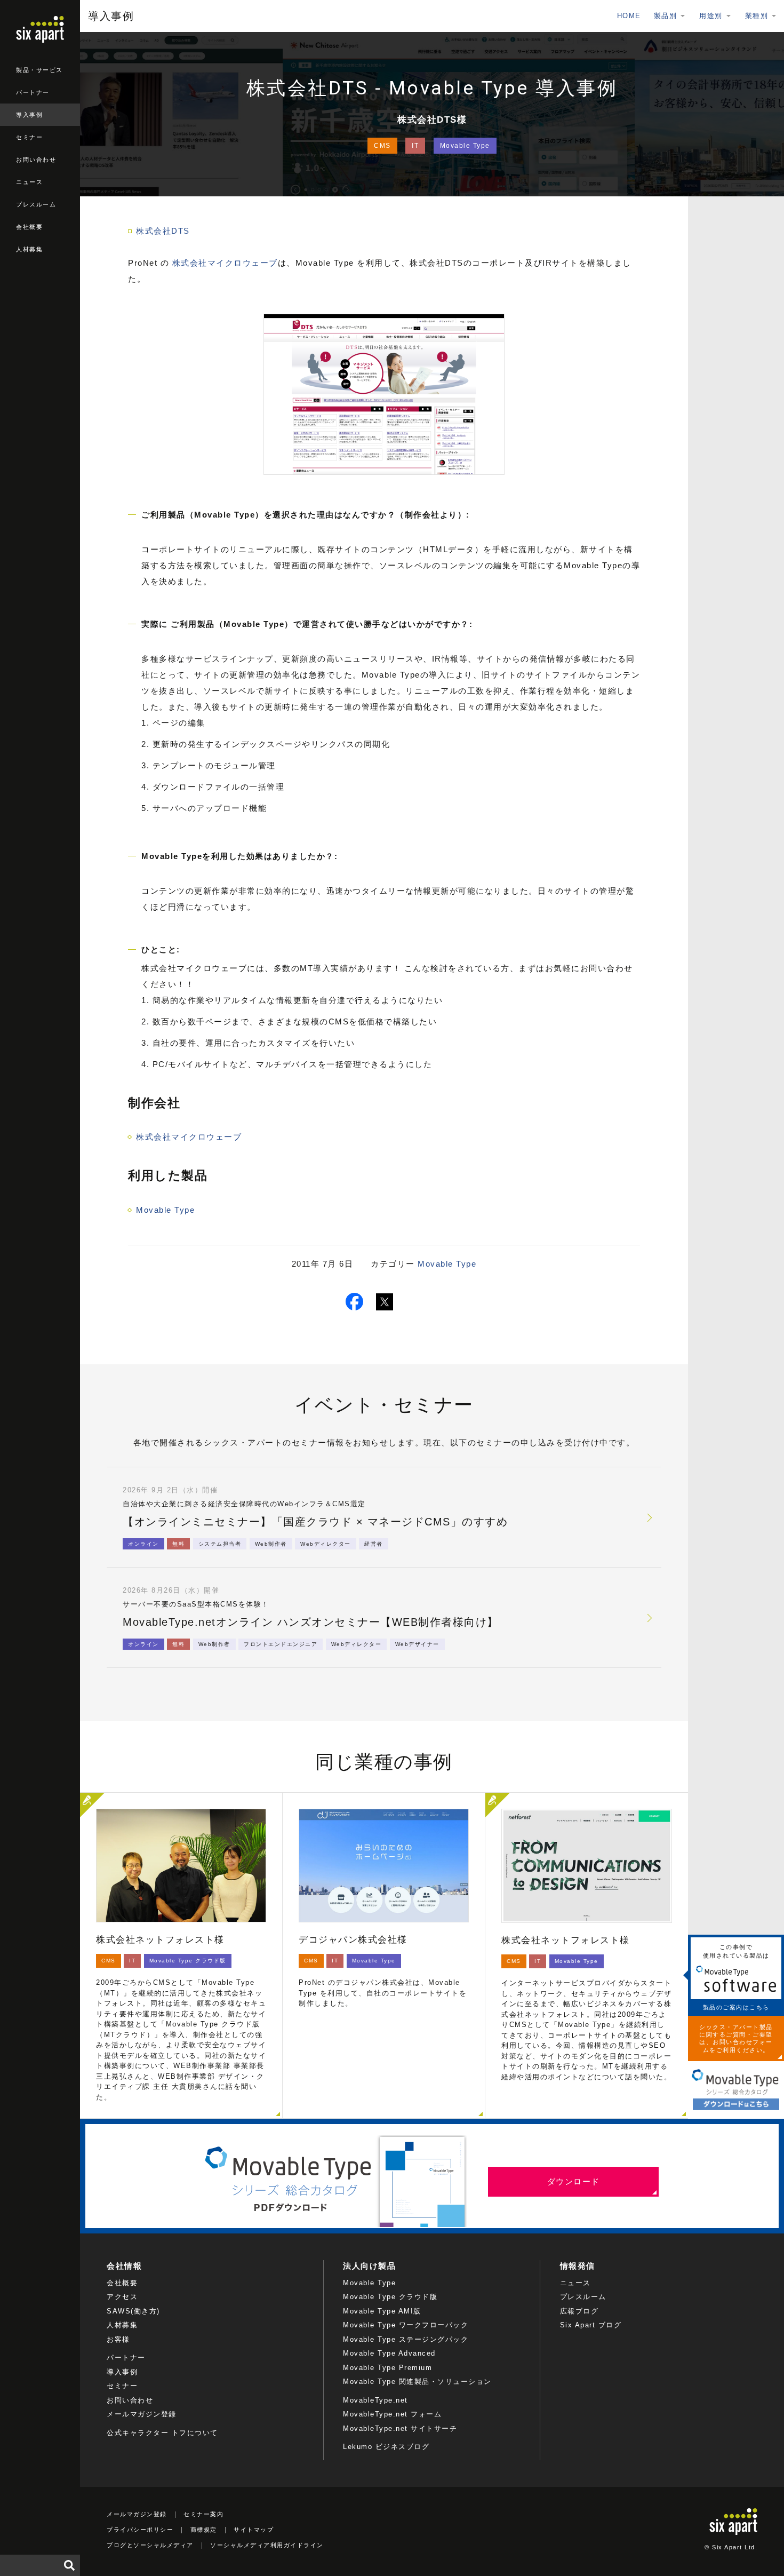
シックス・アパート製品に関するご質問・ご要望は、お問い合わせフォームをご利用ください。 (736, 2038)
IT (415, 146)
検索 (69, 2565)
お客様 (118, 2339)
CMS (382, 146)
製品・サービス (39, 70)
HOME (629, 16)
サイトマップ (254, 2530)
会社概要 (29, 227)
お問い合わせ (36, 160)
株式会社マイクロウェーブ (223, 263)
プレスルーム (36, 204)
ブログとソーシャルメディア (150, 2545)
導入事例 (29, 115)
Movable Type (465, 146)
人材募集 (29, 249)
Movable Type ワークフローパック (406, 2325)
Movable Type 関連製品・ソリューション (417, 2382)
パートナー (33, 92)
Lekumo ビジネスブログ (386, 2447)
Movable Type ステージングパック (406, 2339)
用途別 (711, 16)
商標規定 (204, 2530)
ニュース (29, 182)
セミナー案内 (203, 2514)
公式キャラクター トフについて (162, 2433)
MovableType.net (375, 2400)
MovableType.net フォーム (392, 2414)
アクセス (122, 2297)
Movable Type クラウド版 (390, 2297)
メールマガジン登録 (142, 2414)
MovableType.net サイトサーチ (400, 2428)
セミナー (29, 137)
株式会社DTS (163, 231)
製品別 (666, 16)
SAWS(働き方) (133, 2311)
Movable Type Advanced (389, 2353)
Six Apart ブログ (591, 2325)
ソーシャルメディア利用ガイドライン (267, 2545)
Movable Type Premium (387, 2368)
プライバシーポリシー (140, 2530)
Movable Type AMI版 (382, 2311)
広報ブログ (579, 2311)
